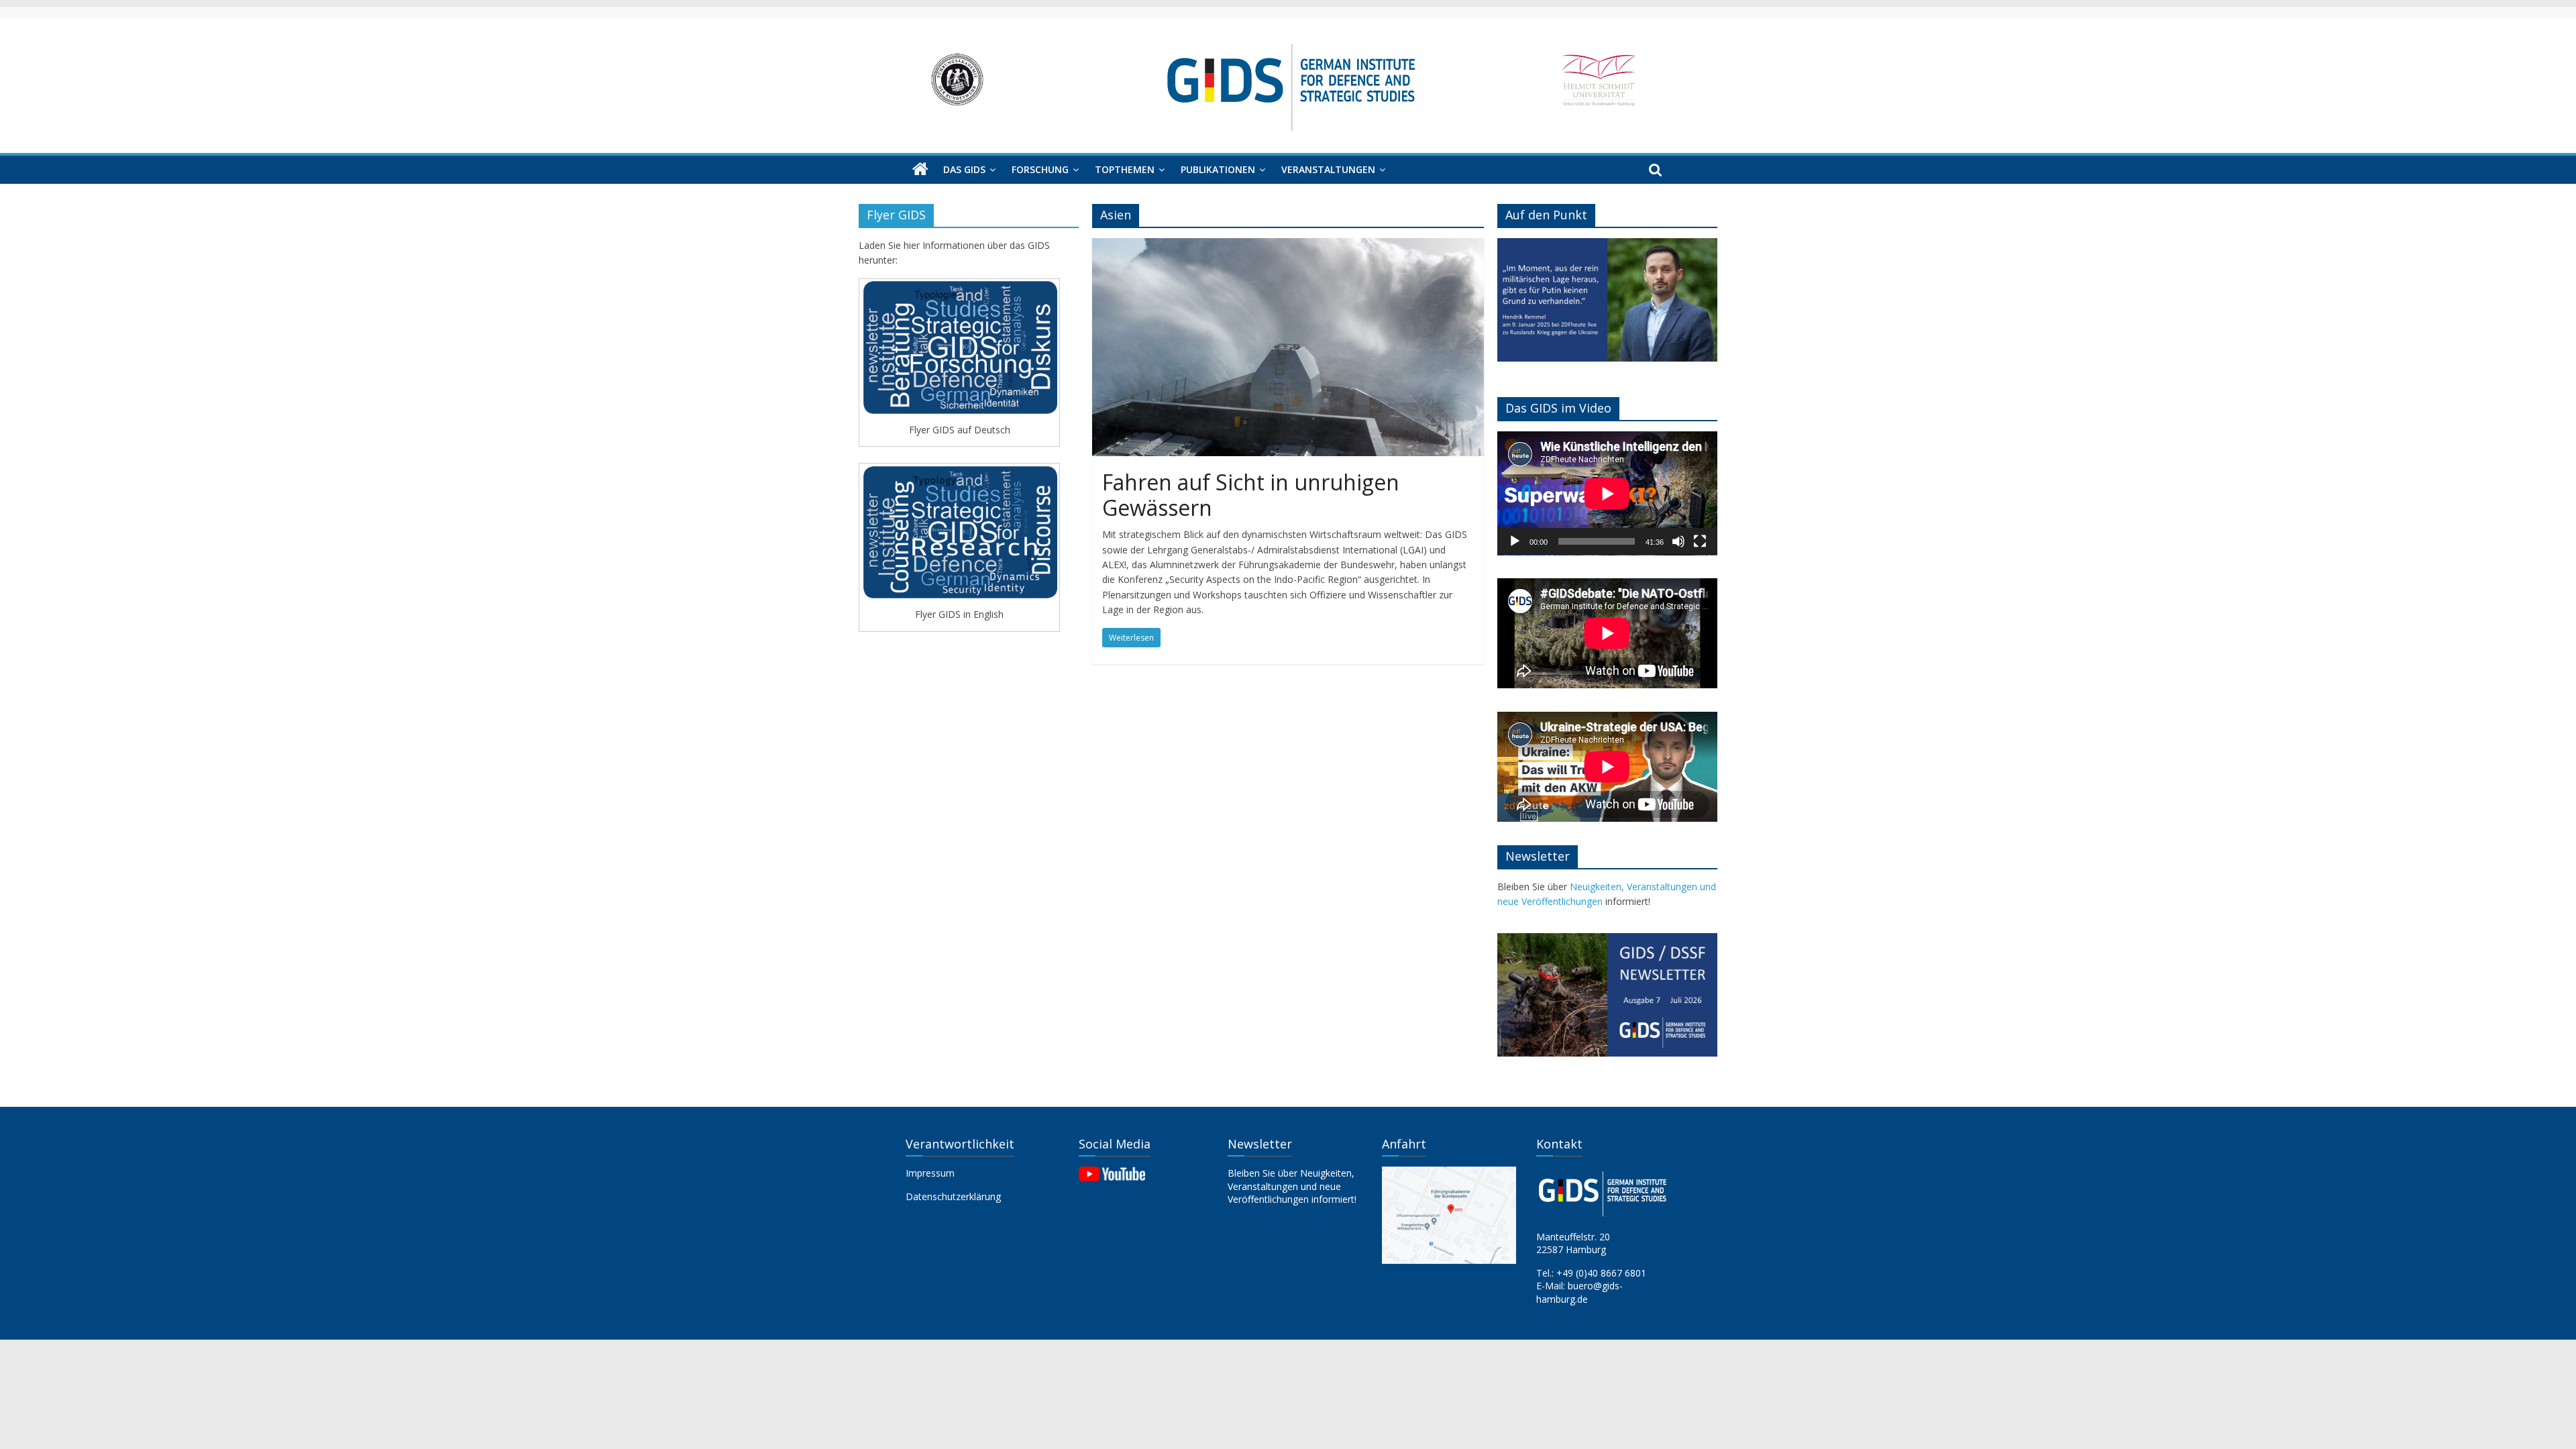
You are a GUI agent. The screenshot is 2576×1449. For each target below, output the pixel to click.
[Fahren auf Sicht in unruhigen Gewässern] (1288, 246)
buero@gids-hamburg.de (1579, 1292)
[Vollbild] (1700, 541)
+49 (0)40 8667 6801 (1601, 1273)
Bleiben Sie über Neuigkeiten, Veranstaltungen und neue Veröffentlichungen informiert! (1292, 1186)
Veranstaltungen (1328, 169)
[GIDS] (920, 170)
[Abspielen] (1515, 541)
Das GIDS (964, 169)
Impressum (930, 1173)
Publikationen (1218, 169)
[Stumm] (1678, 541)
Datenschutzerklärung (953, 1196)
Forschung (1040, 169)
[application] (1607, 493)
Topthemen (1125, 169)
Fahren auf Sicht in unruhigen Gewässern (1251, 495)
